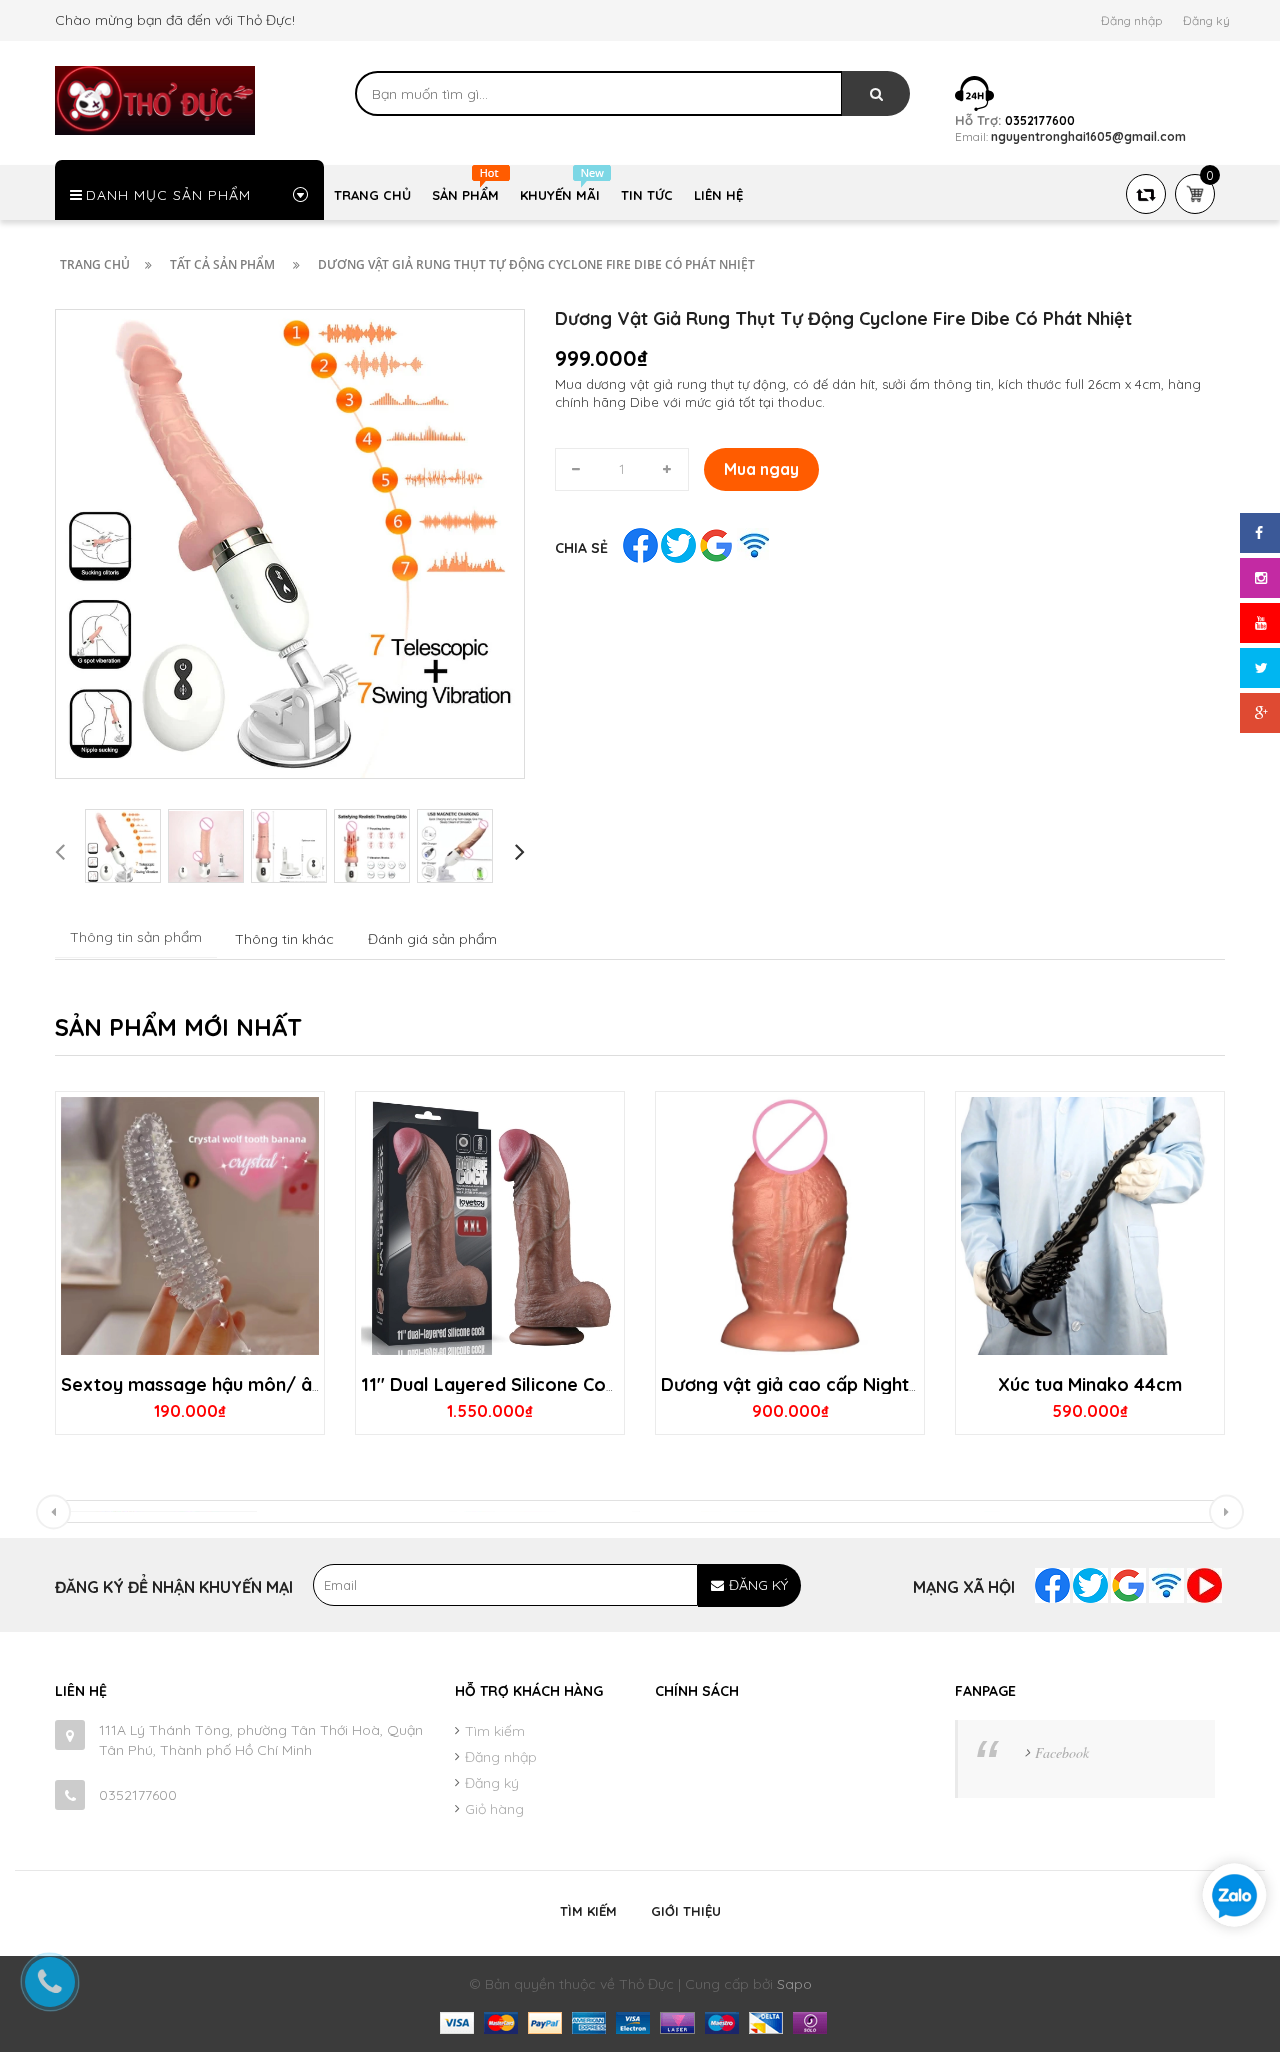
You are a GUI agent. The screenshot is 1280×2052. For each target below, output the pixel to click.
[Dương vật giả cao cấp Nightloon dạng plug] (790, 1226)
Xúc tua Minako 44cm (1090, 1384)
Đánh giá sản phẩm (432, 939)
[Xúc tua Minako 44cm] (1090, 1226)
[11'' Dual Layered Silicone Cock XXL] (490, 1226)
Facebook (1062, 1752)
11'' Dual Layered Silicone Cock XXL (513, 1384)
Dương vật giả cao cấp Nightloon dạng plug (850, 1384)
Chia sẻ (581, 548)
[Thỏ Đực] (155, 99)
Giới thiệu (686, 1911)
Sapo (794, 1984)
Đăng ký (1206, 20)
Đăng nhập (1131, 20)
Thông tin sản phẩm (136, 937)
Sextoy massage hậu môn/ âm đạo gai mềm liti (266, 1384)
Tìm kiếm (495, 1731)
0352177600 (138, 1795)
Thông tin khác (284, 939)
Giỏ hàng (494, 1809)
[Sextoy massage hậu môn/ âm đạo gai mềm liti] (190, 1226)
